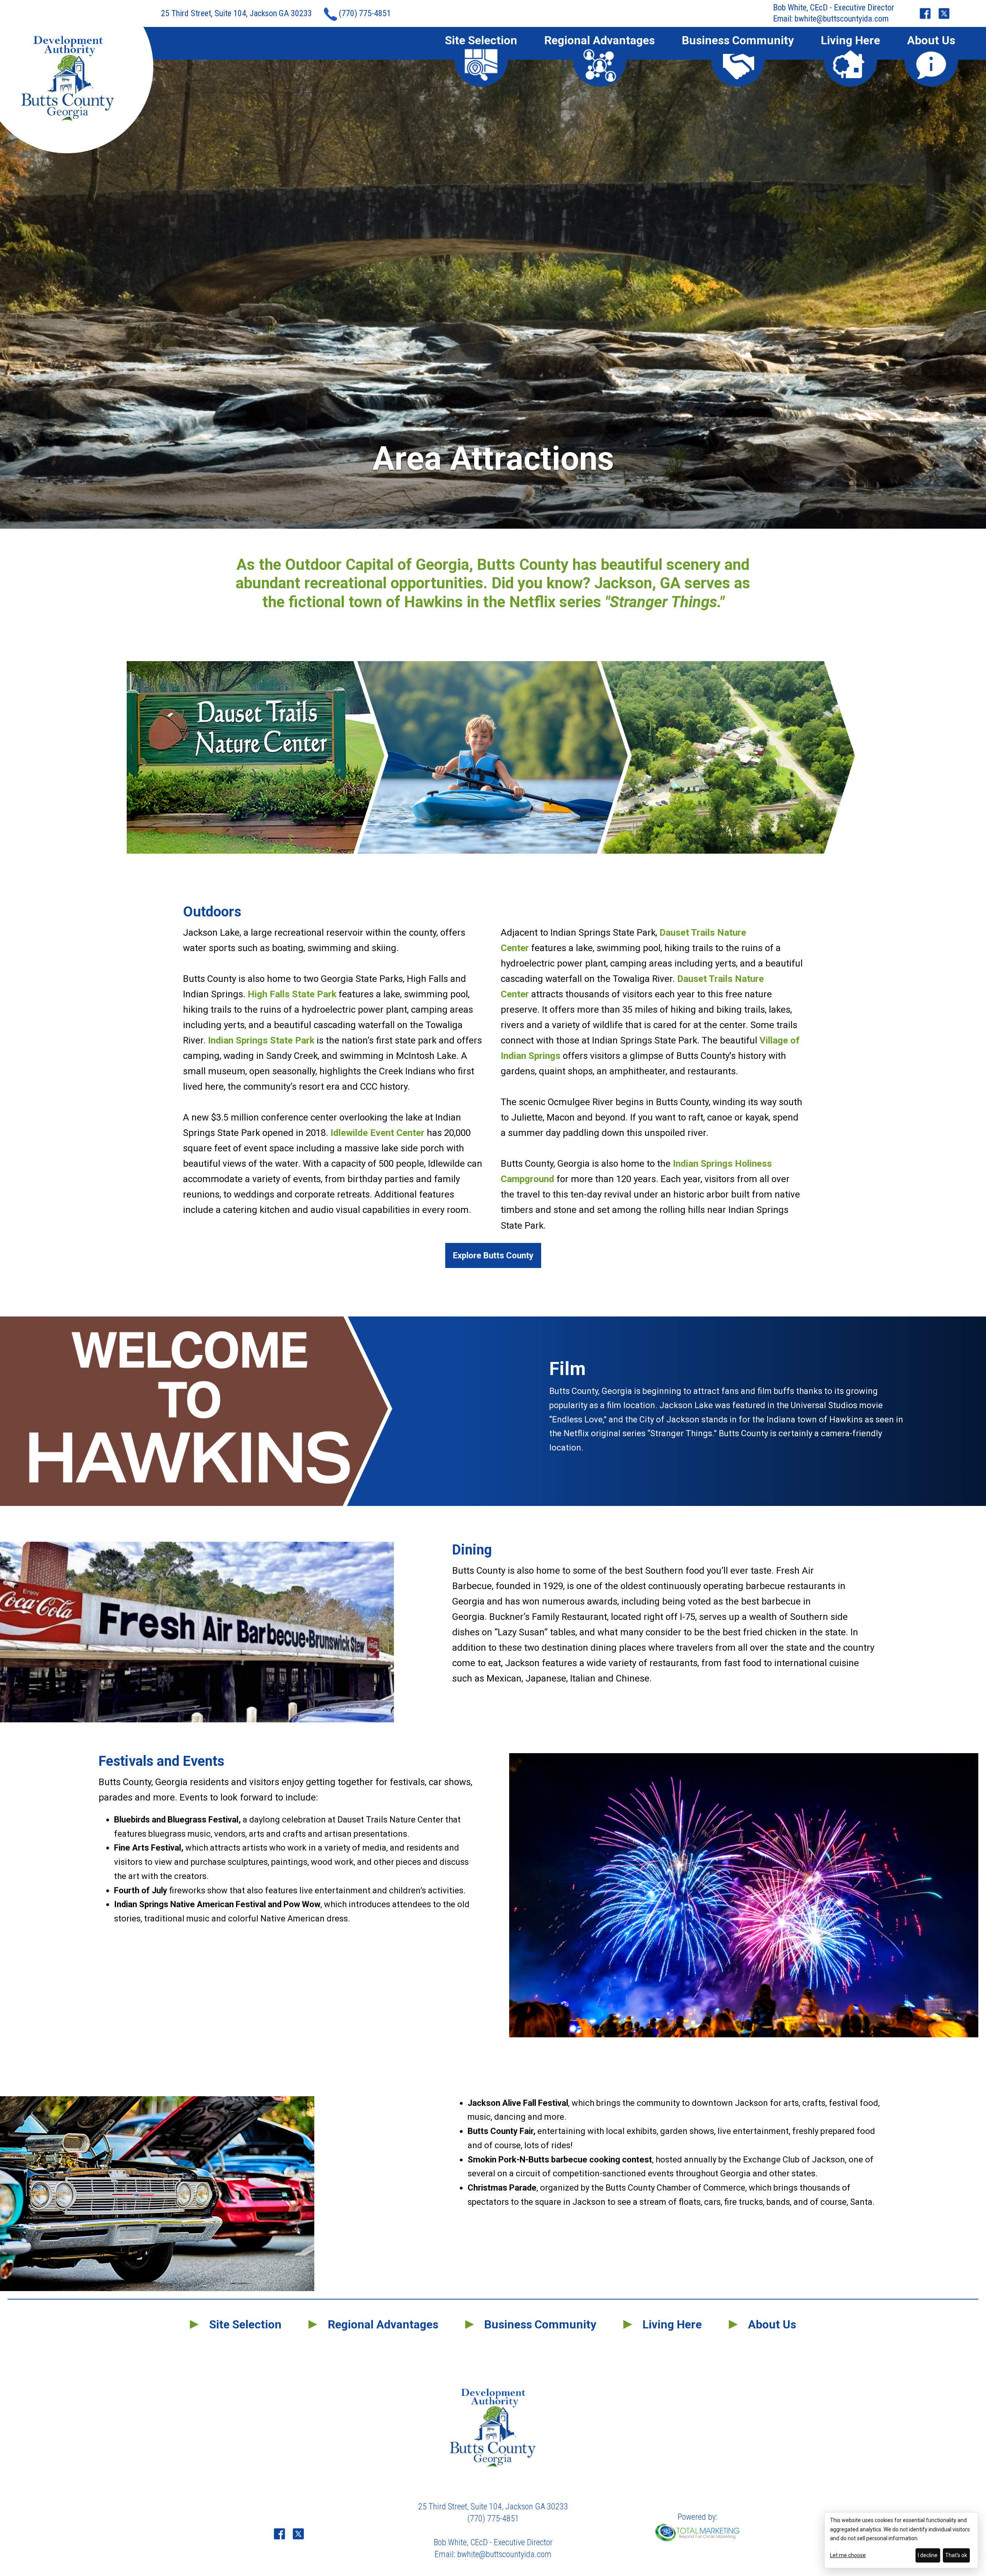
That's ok (956, 2555)
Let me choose (848, 2555)
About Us (931, 41)
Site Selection (481, 41)
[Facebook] (925, 14)
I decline (928, 2555)
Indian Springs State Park (261, 1040)
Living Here (850, 41)
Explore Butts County (493, 1255)
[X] (944, 14)
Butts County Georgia (68, 79)
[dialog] (901, 2540)
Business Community (738, 41)
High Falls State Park (292, 994)
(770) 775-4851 (365, 13)
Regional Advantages (599, 41)
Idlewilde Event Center (377, 1133)
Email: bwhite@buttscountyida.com (831, 19)
